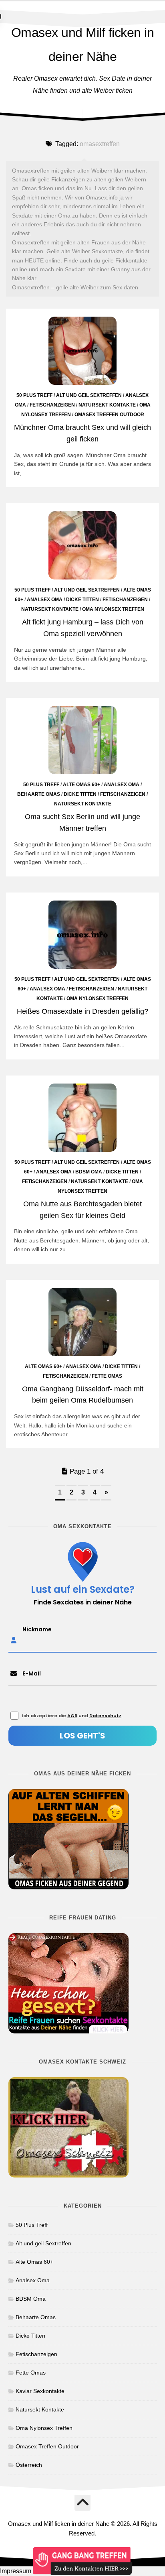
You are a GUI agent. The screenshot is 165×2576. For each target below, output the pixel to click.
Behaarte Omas (39, 794)
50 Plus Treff (34, 395)
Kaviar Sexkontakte (40, 2391)
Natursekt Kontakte (107, 405)
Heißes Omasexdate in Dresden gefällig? (82, 1011)
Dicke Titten (82, 600)
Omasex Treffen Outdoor (109, 415)
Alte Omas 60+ (81, 785)
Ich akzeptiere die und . (72, 1716)
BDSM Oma (89, 1172)
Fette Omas (107, 1376)
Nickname (37, 1629)
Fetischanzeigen (52, 405)
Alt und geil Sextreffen (89, 395)
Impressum (16, 2571)
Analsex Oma (45, 600)
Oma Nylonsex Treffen (113, 609)
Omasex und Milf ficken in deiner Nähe (83, 45)
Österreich (29, 2465)
